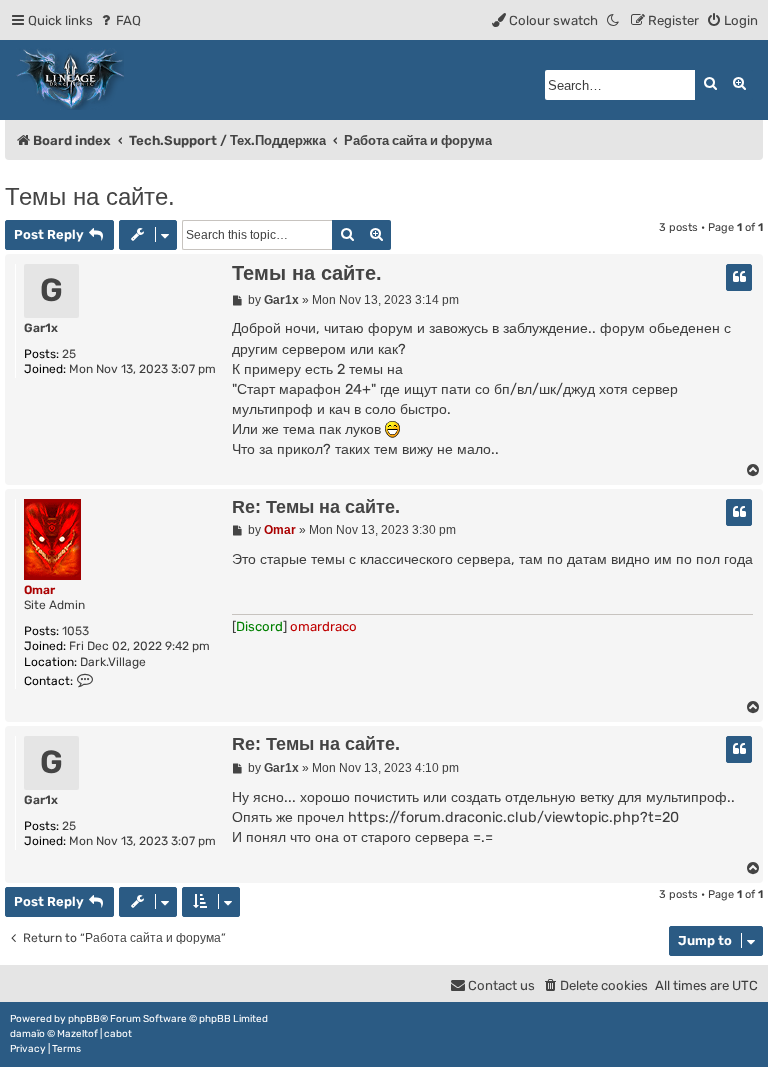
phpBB (84, 1019)
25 (69, 354)
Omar (39, 590)
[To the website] (71, 80)
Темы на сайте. (90, 196)
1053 (75, 631)
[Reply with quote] (739, 277)
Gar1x (41, 328)
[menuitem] (119, 20)
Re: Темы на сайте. (316, 507)
